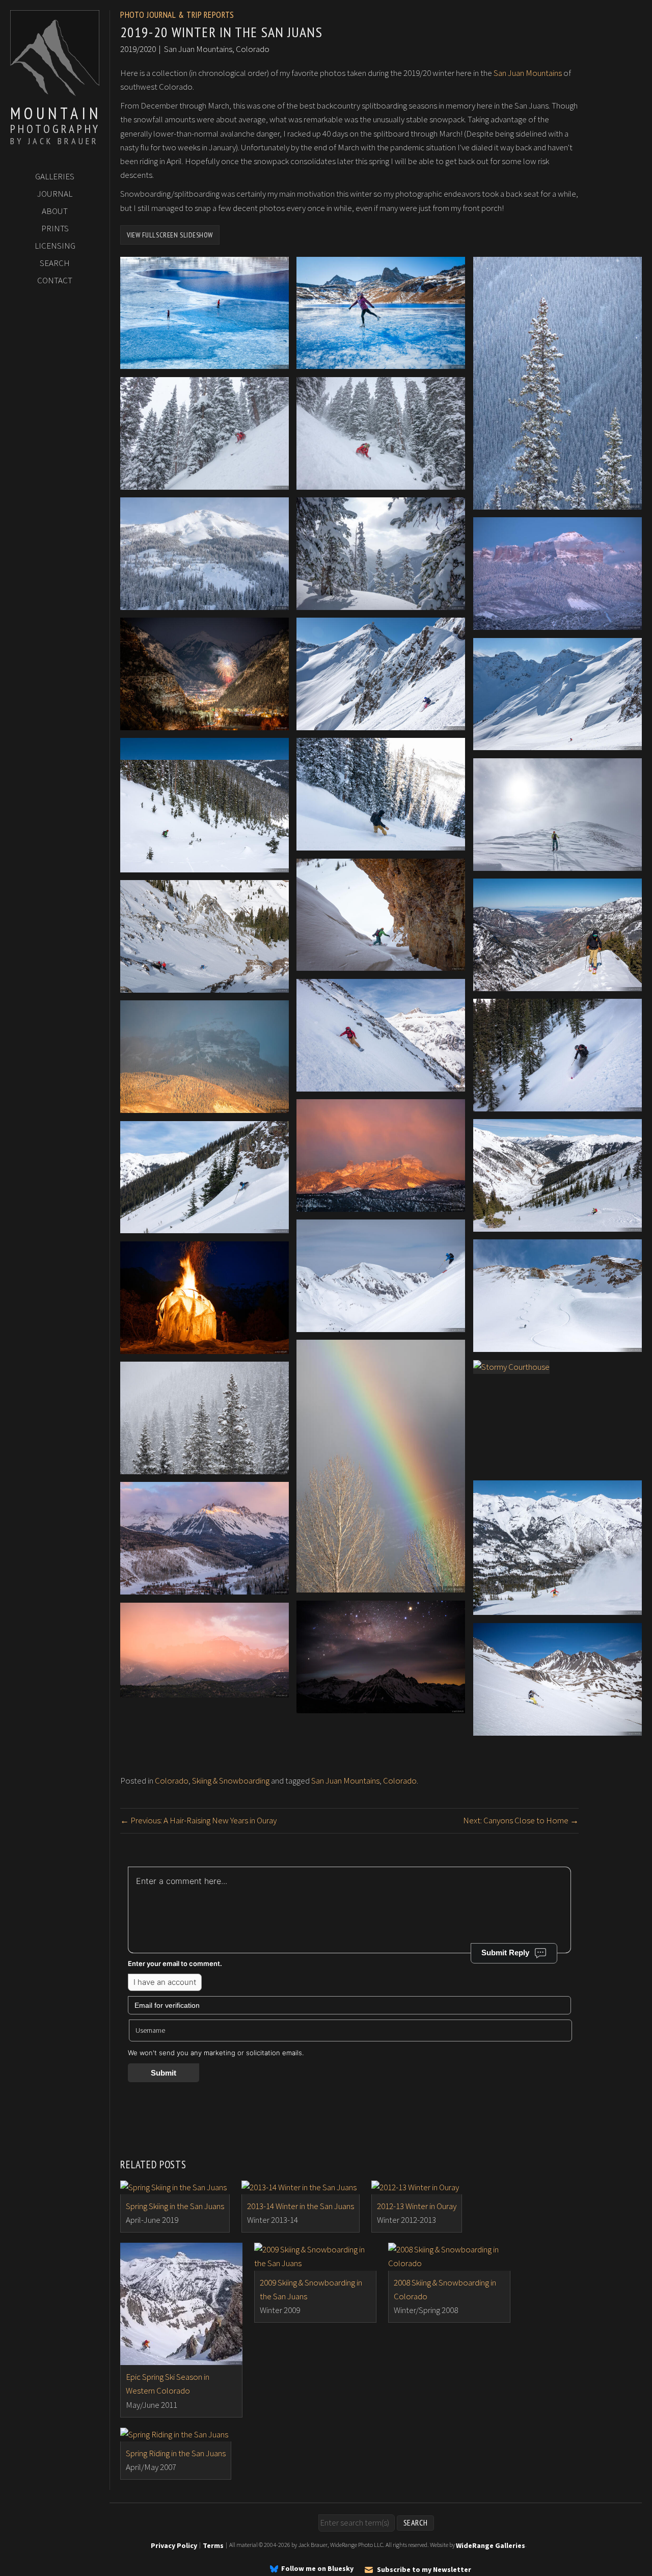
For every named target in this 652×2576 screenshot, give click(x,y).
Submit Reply (505, 1953)
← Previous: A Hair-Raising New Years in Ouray (198, 1820)
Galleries (55, 176)
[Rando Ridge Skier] (381, 1325)
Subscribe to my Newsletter (424, 2569)
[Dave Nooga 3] (205, 1226)
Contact (55, 280)
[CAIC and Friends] (205, 986)
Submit (164, 2073)
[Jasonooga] (381, 1084)
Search (55, 263)
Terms (213, 2545)
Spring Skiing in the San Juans (175, 2206)
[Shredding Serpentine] (558, 1608)
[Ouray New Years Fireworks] (205, 723)
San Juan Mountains (528, 73)
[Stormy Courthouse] (511, 1367)
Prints (55, 228)
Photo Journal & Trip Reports (177, 15)
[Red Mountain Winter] (205, 603)
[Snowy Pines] (205, 1467)
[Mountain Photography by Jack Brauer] (55, 92)
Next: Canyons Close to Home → (521, 1820)
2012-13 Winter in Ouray (417, 2206)
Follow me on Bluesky (317, 2569)
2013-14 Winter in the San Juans (301, 2206)
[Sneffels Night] (381, 1706)
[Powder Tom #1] (205, 482)
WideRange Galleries (491, 2545)
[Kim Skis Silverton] (558, 743)
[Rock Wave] (381, 964)
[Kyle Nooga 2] (558, 1225)
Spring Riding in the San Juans (176, 2453)
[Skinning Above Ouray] (558, 984)
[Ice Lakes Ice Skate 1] (205, 362)
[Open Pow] (205, 865)
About (55, 211)
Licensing (55, 246)
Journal (55, 194)
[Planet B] (205, 1346)
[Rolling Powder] (381, 603)
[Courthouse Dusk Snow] (558, 623)
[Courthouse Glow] (205, 1690)
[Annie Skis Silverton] (381, 723)
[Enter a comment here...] (349, 1902)
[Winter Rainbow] (381, 1585)
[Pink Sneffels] (205, 1587)
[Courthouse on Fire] (381, 1205)
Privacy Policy (174, 2545)
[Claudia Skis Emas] (558, 1729)
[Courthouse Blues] (205, 1106)
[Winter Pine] (558, 502)
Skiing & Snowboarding (231, 1781)
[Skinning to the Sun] (558, 863)
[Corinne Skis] (558, 1104)
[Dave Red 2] (558, 1345)
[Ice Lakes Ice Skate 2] (381, 362)
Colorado (172, 1781)
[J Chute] (381, 843)
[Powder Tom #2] (381, 482)
